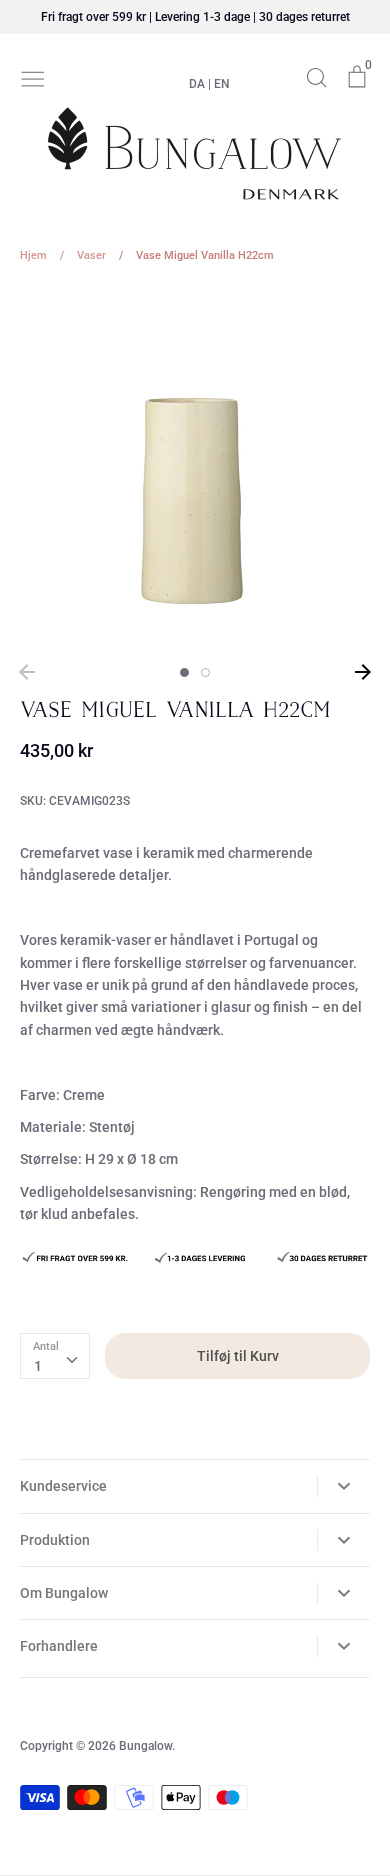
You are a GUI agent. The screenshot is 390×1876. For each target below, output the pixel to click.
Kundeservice (63, 1486)
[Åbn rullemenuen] (343, 1486)
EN (222, 84)
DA (197, 84)
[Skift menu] (33, 77)
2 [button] (205, 672)
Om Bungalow (64, 1593)
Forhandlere (59, 1646)
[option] (195, 470)
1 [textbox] (38, 1366)
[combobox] (55, 1356)
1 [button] (184, 672)
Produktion (55, 1540)
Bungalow (145, 1746)
